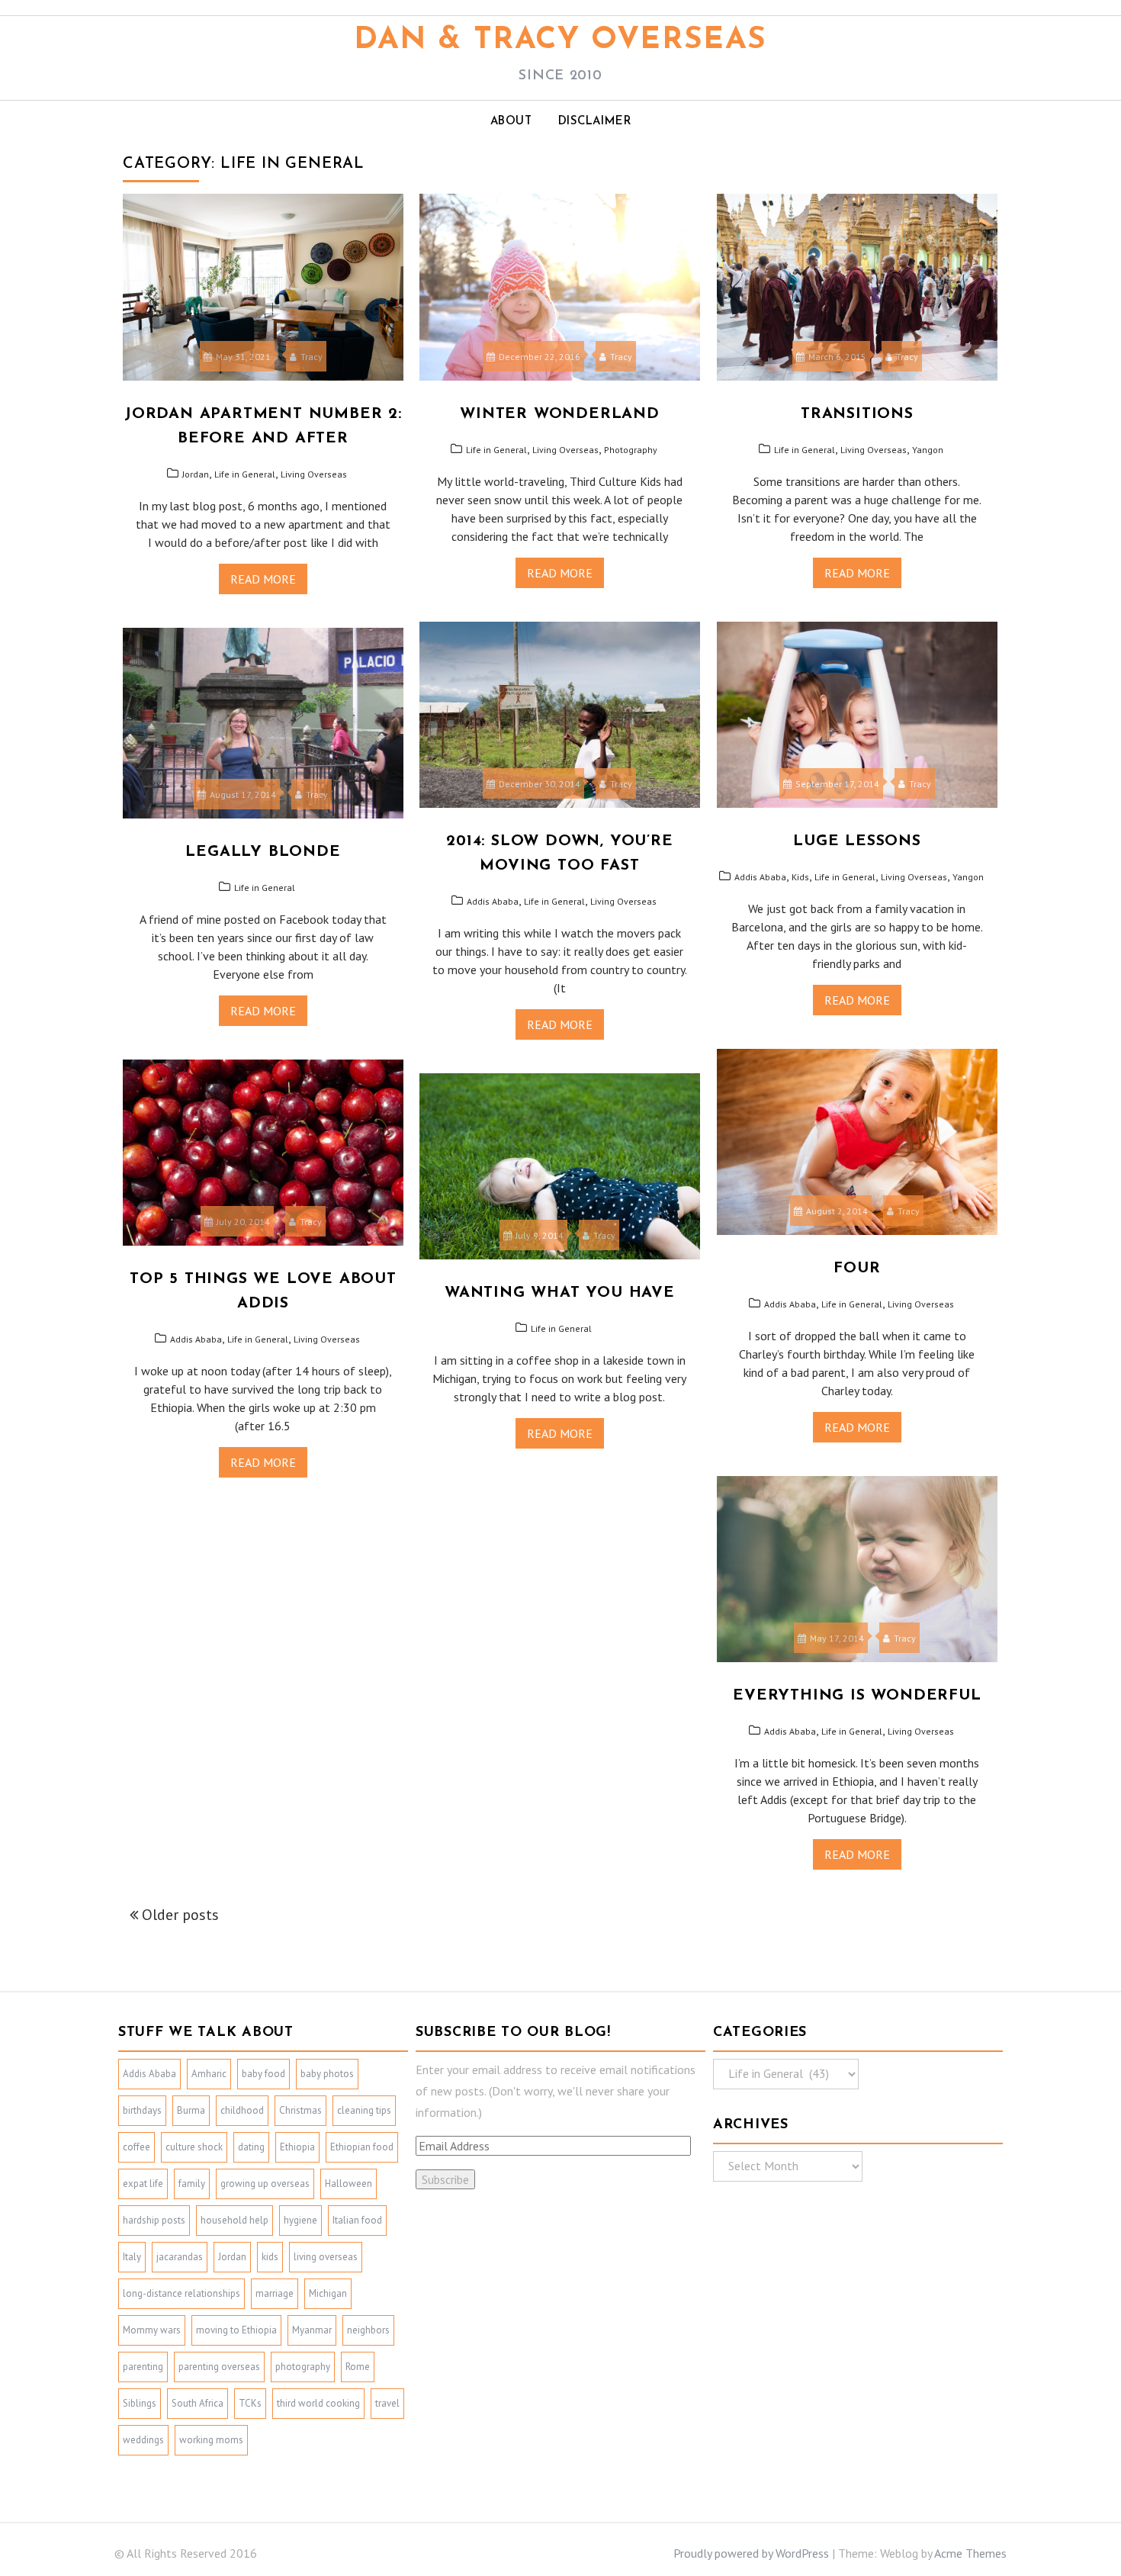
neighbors (368, 2330)
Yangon (928, 450)
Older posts (180, 1915)
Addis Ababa (493, 901)
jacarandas (180, 2257)
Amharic (209, 2074)
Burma (191, 2110)
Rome (358, 2367)
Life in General (245, 474)
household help (234, 2220)
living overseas (326, 2257)
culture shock (194, 2147)
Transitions (857, 414)
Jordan (196, 474)
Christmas (300, 2110)
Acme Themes (970, 2553)
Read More (263, 579)
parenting (143, 2367)
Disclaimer (595, 122)
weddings (143, 2440)
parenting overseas (219, 2367)
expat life (143, 2184)
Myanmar (312, 2330)
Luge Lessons (857, 841)
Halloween (349, 2184)
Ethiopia (297, 2147)
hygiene (300, 2220)
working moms (211, 2440)
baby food (263, 2074)
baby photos (327, 2074)
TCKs (250, 2403)
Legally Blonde (263, 852)
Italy (132, 2257)
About (511, 122)
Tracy (312, 357)
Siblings (140, 2403)
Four (857, 1269)
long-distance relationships (181, 2293)
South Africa (198, 2403)
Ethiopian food (362, 2147)
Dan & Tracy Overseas (560, 40)
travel (387, 2403)
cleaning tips (364, 2110)
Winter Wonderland (560, 414)
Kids (800, 877)
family (192, 2184)
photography (303, 2367)
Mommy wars (152, 2330)
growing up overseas (265, 2184)
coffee (137, 2147)
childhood (242, 2110)
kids (270, 2257)
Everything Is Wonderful (857, 1696)
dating (251, 2147)
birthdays (142, 2110)
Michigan (328, 2293)
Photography (631, 450)
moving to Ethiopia (236, 2330)
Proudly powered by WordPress (751, 2553)
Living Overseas (314, 474)
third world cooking (318, 2403)
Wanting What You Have (560, 1293)
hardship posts (154, 2220)
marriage (275, 2293)
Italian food (357, 2220)
